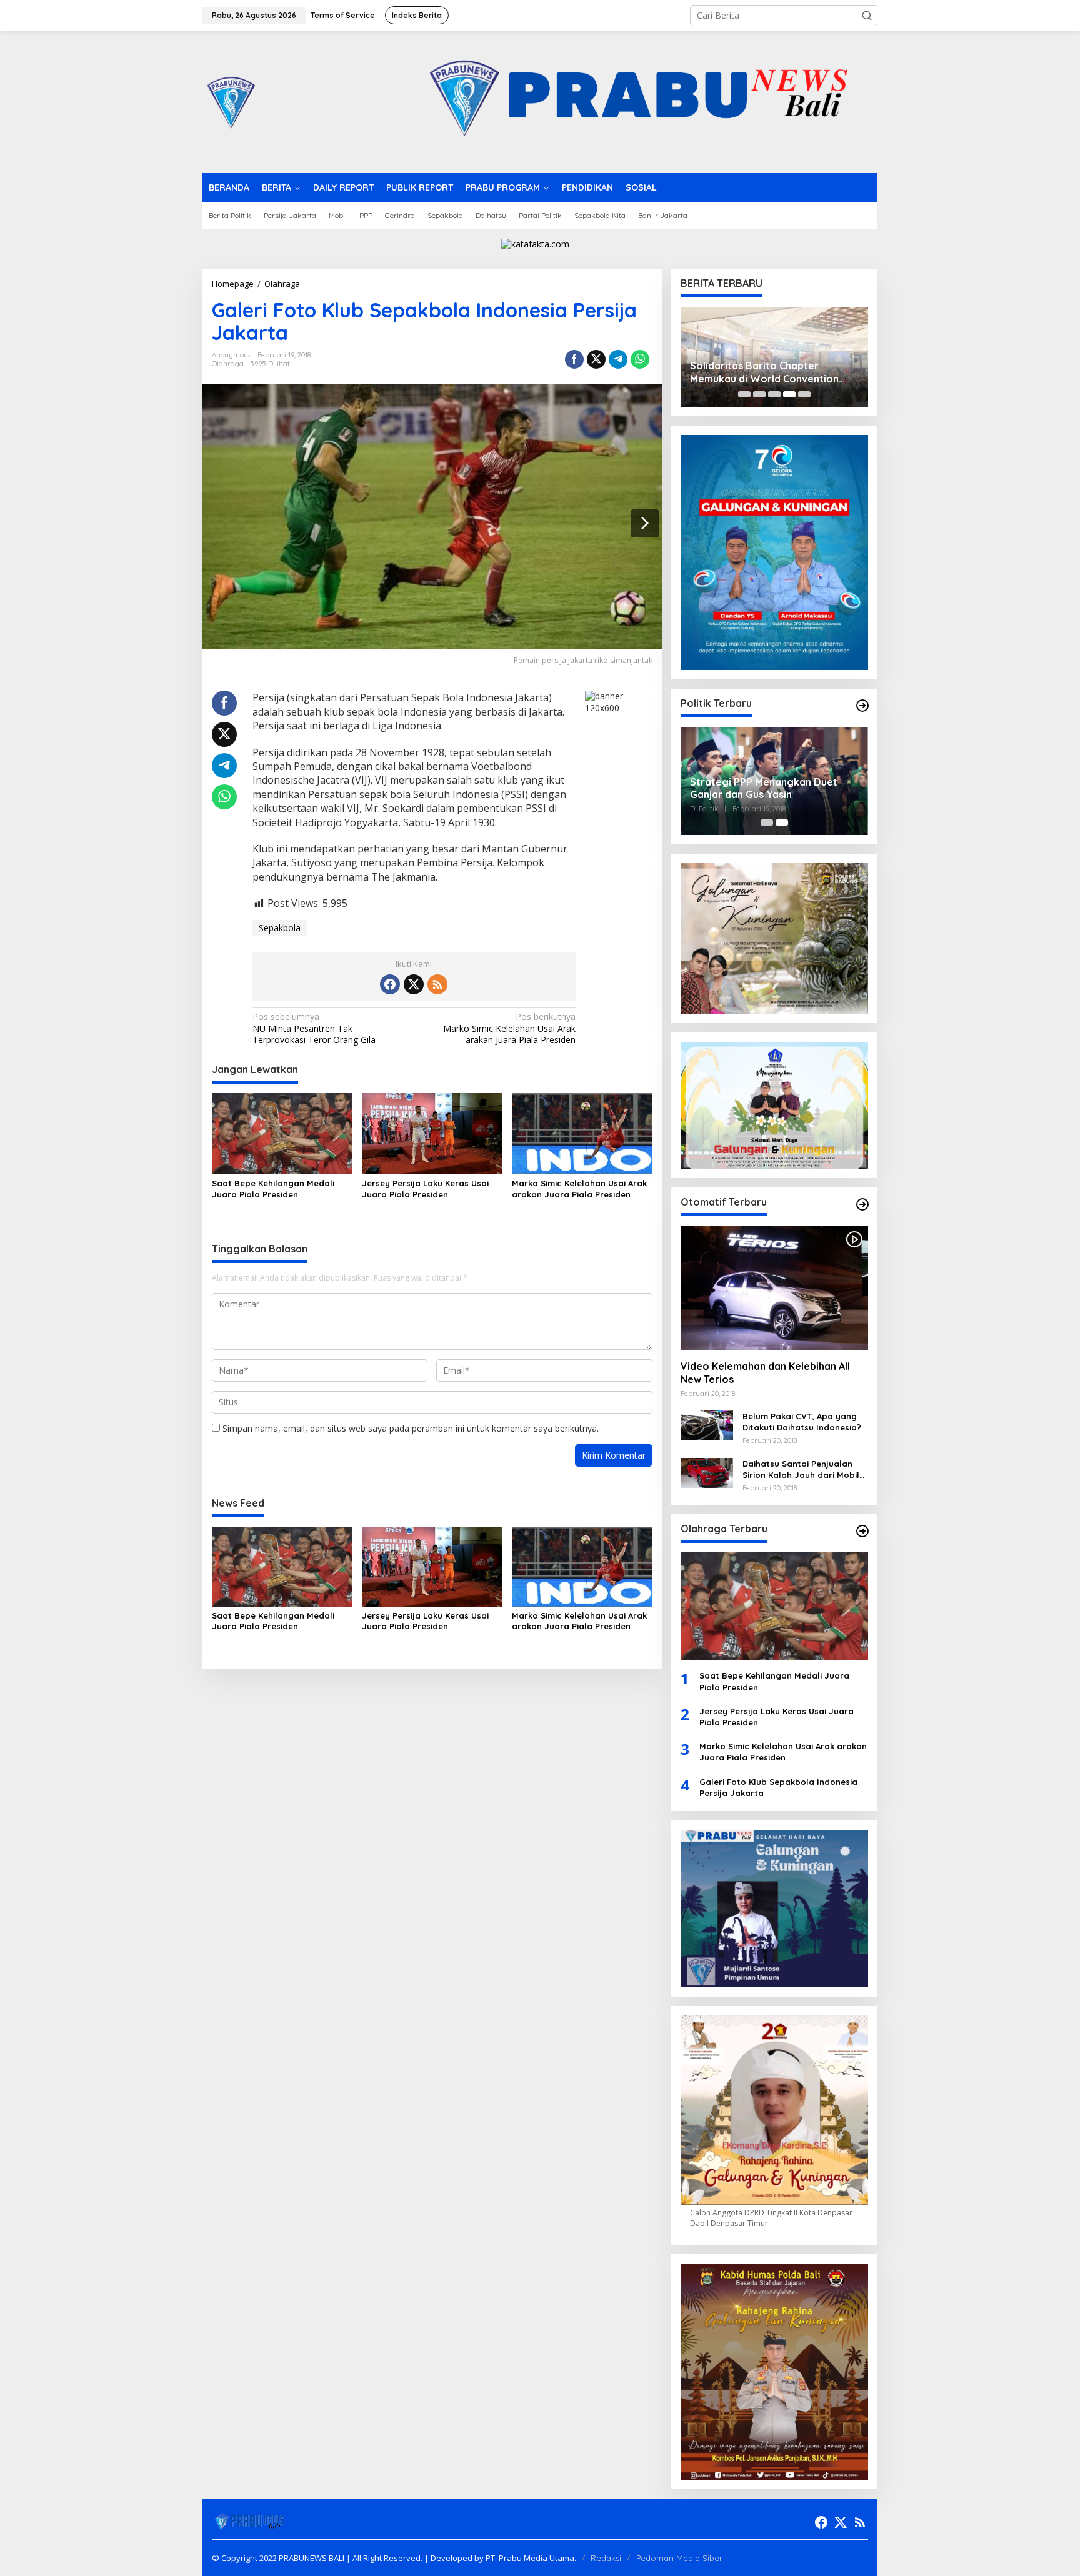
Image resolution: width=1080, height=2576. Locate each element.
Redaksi (606, 2558)
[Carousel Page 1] (744, 394)
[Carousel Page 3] (774, 394)
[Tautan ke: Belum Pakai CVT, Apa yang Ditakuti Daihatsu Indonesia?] (707, 1425)
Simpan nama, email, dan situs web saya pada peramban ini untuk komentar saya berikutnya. (411, 1428)
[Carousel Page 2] (759, 394)
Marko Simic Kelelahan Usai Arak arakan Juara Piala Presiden (509, 1028)
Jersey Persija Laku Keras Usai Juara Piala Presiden (425, 1189)
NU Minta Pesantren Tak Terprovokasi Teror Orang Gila (314, 1028)
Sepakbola (280, 928)
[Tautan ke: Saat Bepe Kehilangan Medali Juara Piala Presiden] (774, 1606)
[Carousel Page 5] (804, 394)
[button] (867, 16)
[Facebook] (390, 984)
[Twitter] (414, 984)
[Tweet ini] (596, 359)
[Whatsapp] (640, 359)
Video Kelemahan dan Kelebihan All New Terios (765, 1373)
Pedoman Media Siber (679, 2558)
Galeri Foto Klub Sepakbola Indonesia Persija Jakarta (778, 1787)
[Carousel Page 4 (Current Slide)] (789, 394)
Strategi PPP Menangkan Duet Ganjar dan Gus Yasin (764, 788)
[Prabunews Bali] (231, 101)
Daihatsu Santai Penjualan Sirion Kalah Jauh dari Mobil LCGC (801, 1470)
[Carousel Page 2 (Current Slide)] (782, 822)
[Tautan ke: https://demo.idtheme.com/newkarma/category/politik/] (862, 706)
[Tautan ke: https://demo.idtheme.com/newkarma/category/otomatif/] (862, 1204)
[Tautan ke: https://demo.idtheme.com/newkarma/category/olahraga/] (862, 1531)
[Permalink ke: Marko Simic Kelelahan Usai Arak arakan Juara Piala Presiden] (582, 1132)
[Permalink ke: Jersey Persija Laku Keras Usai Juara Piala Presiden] (432, 1132)
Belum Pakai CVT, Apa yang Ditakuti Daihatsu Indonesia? (802, 1422)
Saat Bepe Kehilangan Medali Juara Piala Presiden (273, 1189)
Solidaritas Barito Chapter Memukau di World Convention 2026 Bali (764, 372)
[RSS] (437, 984)
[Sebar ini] (574, 359)
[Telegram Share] (618, 359)
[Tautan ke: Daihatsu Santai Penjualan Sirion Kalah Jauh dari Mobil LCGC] (707, 1472)
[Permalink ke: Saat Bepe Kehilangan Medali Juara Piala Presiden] (282, 1132)
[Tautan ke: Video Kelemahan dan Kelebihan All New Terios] (774, 1288)
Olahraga (228, 364)
